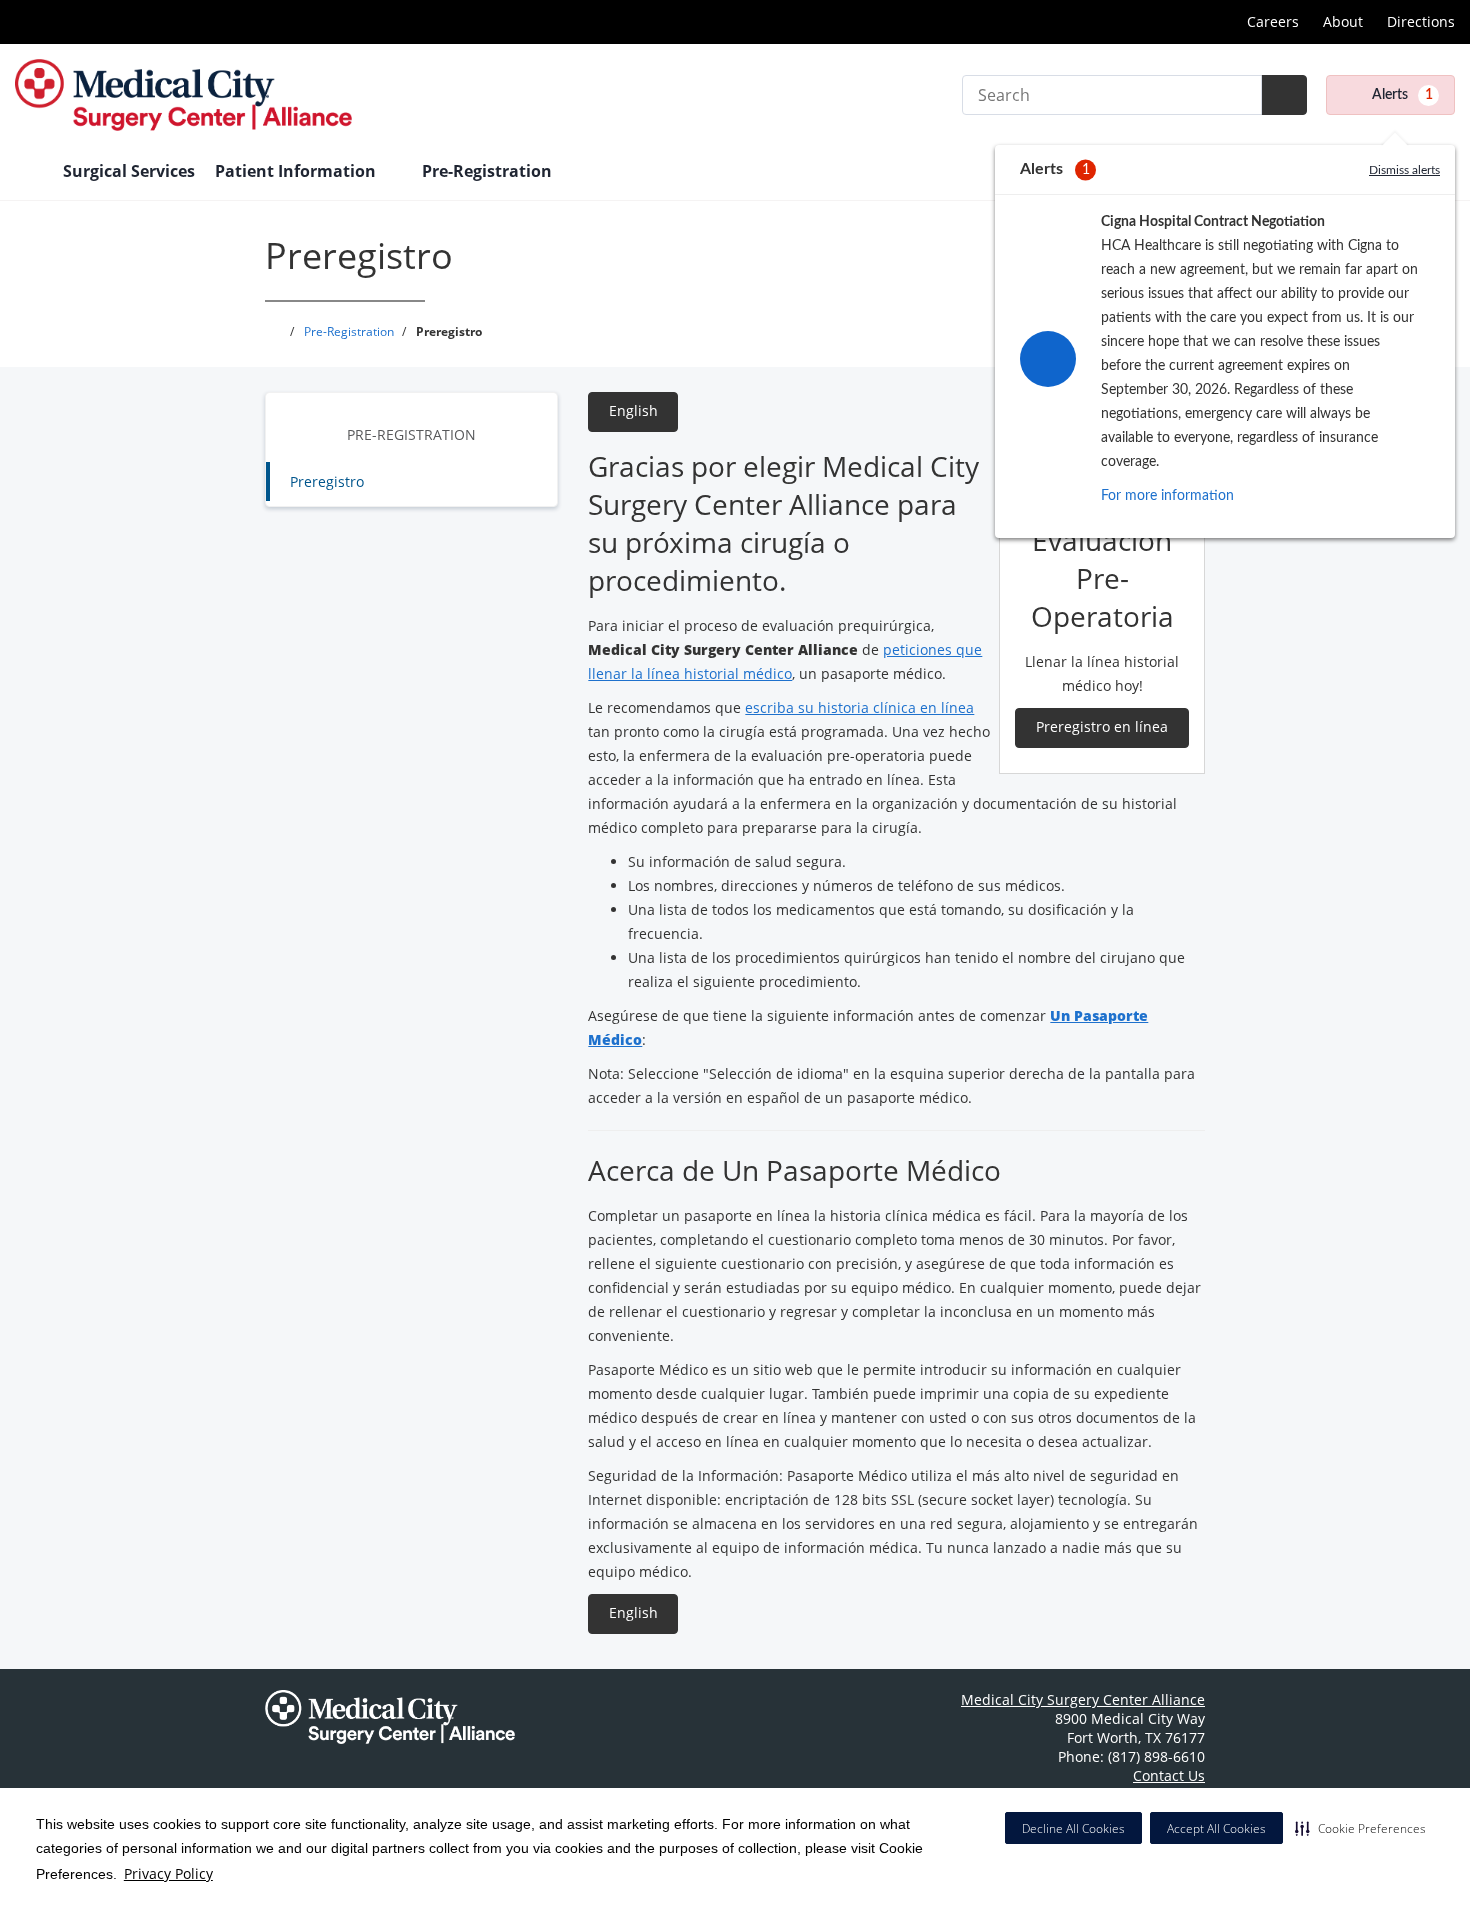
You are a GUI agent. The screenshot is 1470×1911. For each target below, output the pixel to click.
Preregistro (327, 481)
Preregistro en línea (1102, 726)
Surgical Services (129, 171)
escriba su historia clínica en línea (859, 707)
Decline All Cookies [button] (1073, 1828)
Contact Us (1169, 1775)
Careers (1273, 21)
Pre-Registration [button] (489, 171)
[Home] (29, 173)
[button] (1360, 1828)
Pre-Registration (411, 434)
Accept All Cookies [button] (1216, 1828)
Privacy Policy (168, 1873)
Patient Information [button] (297, 171)
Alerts (1402, 95)
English (633, 410)
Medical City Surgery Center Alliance (1083, 1699)
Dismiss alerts (1404, 170)
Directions (1421, 21)
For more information (1167, 496)
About (1343, 21)
